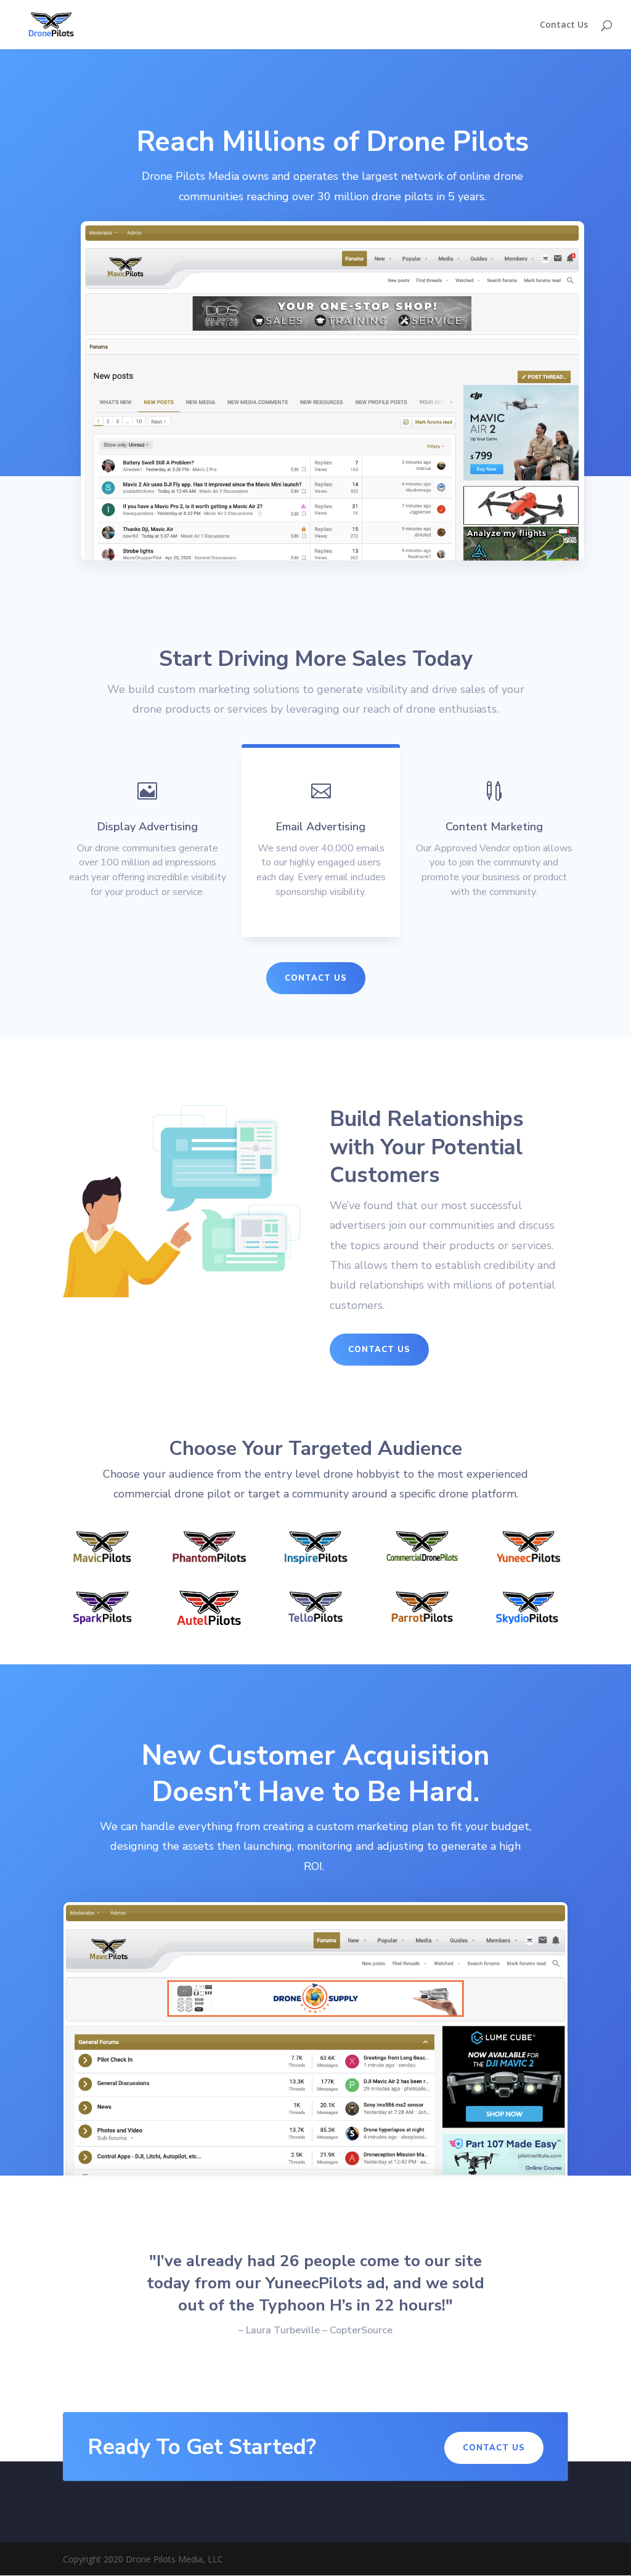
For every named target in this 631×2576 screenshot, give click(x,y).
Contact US (316, 978)
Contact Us (564, 25)
